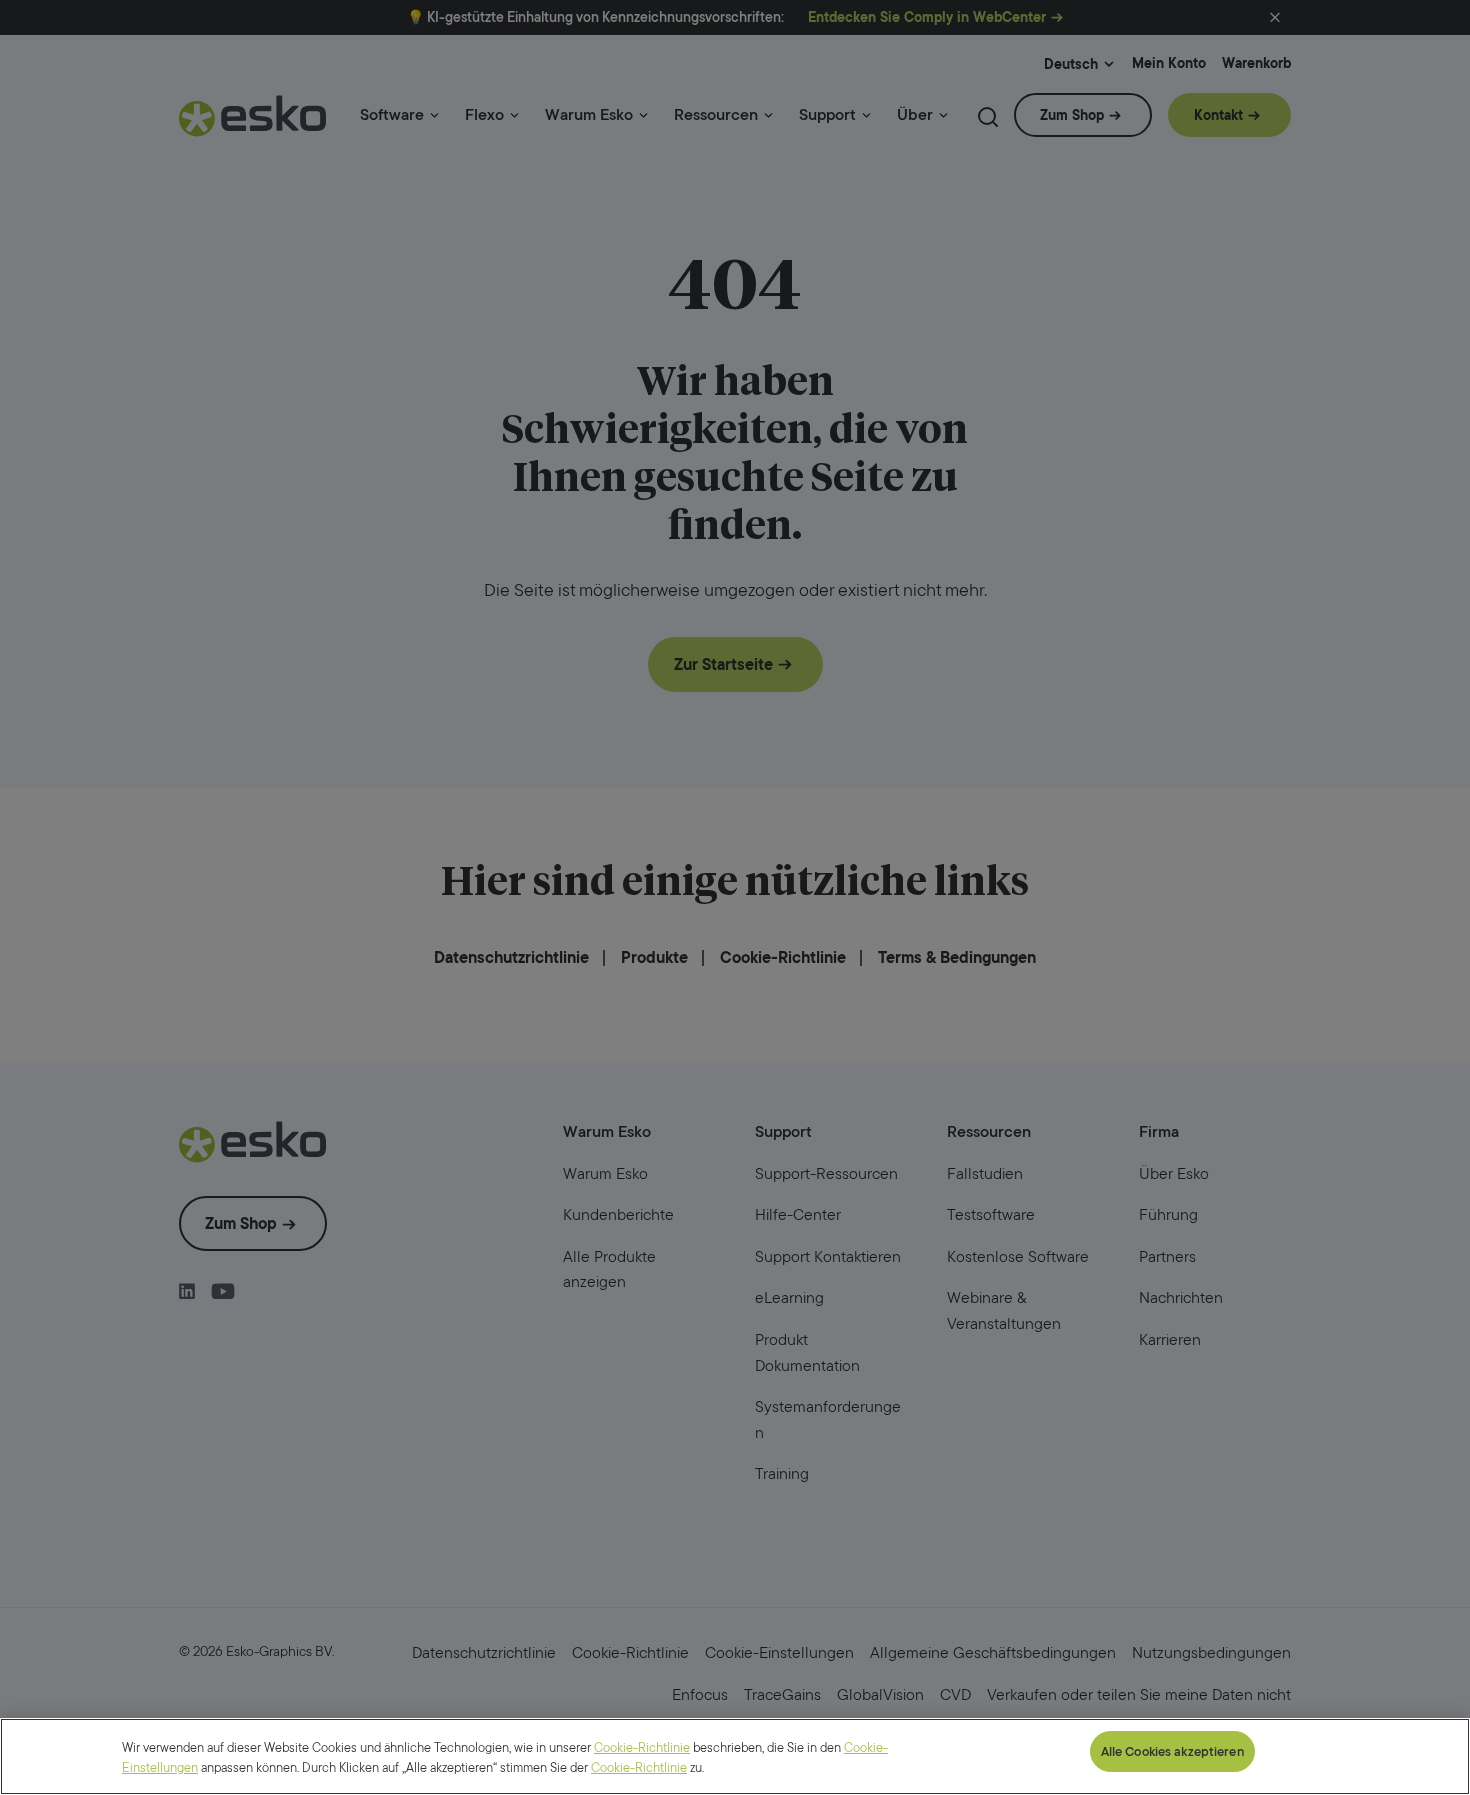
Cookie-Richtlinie (642, 1747)
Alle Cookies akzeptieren (1172, 1751)
